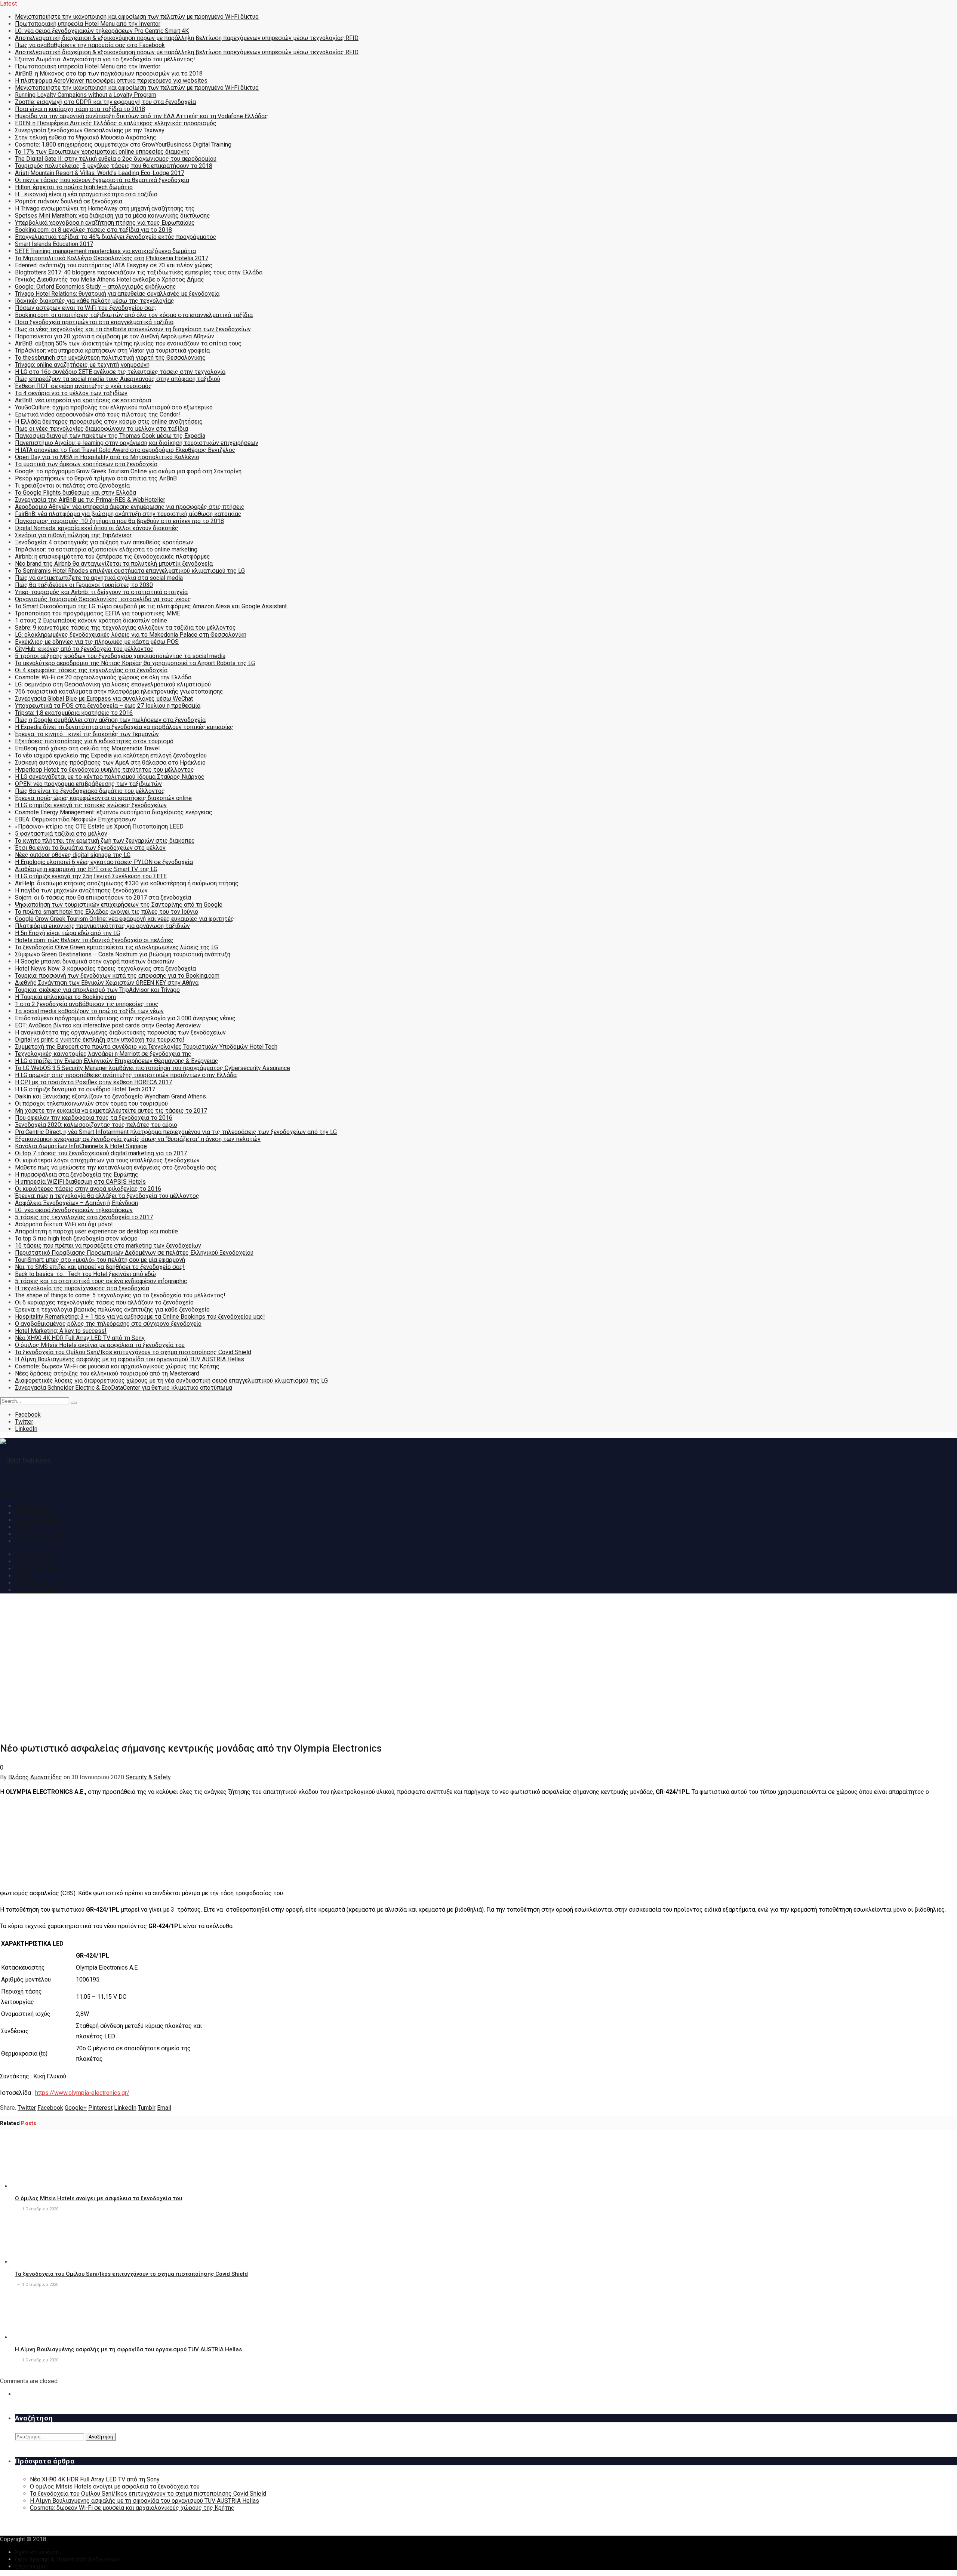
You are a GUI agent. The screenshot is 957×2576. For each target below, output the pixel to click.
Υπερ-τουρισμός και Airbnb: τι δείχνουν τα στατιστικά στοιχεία (101, 592)
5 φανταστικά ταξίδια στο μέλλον (61, 834)
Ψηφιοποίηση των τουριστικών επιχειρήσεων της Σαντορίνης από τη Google (119, 905)
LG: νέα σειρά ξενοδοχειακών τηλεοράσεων (74, 1210)
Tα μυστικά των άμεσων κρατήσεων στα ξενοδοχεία (86, 464)
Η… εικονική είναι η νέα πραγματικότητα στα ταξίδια (86, 194)
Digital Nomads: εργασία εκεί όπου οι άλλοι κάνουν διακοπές (97, 528)
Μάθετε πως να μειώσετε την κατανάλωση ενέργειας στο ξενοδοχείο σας (116, 1167)
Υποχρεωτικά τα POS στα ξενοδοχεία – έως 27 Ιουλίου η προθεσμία (108, 706)
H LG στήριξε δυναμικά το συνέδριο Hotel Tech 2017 (85, 1089)
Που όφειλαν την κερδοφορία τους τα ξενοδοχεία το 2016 (94, 1118)
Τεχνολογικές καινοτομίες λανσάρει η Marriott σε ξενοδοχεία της (103, 1054)
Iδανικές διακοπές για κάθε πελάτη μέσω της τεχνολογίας (95, 301)
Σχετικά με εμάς (37, 2552)
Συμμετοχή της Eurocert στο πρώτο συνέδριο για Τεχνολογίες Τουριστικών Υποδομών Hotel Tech (146, 1047)
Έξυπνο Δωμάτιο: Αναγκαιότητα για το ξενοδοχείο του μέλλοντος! (105, 59)
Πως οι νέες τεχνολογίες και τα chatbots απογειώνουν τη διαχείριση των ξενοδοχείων (133, 329)
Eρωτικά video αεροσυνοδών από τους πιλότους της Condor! (98, 414)
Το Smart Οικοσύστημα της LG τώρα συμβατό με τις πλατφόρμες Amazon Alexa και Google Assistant (151, 606)
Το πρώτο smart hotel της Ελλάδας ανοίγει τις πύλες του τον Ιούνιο (107, 912)
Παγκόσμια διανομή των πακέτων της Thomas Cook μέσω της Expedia (110, 436)
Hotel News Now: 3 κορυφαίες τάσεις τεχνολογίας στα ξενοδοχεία (105, 969)
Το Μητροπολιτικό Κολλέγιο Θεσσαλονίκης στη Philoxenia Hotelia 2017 (112, 258)
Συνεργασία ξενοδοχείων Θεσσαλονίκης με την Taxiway (90, 130)
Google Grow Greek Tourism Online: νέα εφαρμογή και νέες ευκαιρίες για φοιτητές (124, 919)
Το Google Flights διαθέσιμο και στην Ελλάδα (76, 493)
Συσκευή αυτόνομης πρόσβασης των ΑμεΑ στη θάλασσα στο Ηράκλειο (110, 763)
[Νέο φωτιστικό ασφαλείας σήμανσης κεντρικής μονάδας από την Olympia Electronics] (120, 1732)
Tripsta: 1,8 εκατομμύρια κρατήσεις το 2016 (74, 713)
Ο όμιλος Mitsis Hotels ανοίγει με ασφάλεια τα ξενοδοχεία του (100, 1345)
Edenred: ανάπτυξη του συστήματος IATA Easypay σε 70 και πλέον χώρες (114, 265)
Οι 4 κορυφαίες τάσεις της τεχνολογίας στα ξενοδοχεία (91, 670)
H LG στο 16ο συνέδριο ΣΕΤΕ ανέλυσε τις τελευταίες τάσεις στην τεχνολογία (120, 372)
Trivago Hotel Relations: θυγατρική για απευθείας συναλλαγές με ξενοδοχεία (117, 294)
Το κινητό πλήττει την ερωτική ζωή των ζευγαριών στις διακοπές (105, 841)
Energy (24, 1527)
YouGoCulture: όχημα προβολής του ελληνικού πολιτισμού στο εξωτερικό (114, 407)
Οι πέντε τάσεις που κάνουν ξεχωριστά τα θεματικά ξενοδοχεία (102, 180)
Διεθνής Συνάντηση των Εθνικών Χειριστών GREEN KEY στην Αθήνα (107, 983)
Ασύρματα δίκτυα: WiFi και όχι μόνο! (64, 1224)
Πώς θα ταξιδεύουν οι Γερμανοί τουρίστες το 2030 (84, 585)
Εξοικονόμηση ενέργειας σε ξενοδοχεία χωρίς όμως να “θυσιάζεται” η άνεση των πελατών (138, 1139)
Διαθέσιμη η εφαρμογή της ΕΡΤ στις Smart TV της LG (86, 869)
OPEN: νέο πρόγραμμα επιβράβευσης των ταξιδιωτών (88, 784)
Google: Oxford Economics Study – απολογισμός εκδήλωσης (96, 287)
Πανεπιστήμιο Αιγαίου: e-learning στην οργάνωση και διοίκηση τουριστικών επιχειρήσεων (137, 443)
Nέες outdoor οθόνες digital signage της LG (73, 855)
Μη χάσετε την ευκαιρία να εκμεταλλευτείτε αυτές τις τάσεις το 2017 (111, 1111)
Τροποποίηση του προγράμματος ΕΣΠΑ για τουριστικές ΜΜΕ (98, 613)
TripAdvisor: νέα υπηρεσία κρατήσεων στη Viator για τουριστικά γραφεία (112, 351)
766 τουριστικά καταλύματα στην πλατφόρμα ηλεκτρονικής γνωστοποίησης (119, 691)
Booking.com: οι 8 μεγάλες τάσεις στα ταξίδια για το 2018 (93, 230)
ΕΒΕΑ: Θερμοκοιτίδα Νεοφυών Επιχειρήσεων (76, 819)
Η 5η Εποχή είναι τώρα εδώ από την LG (67, 933)
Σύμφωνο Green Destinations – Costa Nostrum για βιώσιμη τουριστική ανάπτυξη (123, 954)
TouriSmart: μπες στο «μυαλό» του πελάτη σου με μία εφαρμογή (100, 1260)
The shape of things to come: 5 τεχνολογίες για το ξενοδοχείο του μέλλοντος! (120, 1295)
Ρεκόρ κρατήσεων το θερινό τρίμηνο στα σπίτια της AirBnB (96, 478)
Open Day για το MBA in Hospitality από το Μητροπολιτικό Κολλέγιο (107, 457)
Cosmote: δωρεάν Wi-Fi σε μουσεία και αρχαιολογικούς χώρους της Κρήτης (117, 1366)
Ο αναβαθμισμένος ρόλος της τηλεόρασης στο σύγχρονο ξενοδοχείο (108, 1324)
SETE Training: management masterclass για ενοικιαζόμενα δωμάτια (105, 251)
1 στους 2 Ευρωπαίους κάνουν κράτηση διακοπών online (91, 620)
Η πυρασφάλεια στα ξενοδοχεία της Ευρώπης (77, 1175)
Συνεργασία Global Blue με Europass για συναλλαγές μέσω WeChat (104, 699)
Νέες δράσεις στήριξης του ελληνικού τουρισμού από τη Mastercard (107, 1373)
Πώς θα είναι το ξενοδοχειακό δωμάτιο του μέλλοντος (90, 791)
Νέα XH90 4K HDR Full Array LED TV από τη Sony (80, 1338)
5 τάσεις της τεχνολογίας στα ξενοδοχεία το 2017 (84, 1217)
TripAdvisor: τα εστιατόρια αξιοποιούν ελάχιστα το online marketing (106, 549)
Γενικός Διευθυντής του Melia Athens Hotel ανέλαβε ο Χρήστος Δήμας (110, 279)
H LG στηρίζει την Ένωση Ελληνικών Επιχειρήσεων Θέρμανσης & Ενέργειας (117, 1061)
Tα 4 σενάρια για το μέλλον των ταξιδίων (71, 393)
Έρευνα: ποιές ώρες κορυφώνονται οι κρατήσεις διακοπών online (103, 798)
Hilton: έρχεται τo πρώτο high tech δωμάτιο (74, 187)
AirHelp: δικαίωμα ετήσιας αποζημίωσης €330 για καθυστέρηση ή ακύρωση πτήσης (127, 883)
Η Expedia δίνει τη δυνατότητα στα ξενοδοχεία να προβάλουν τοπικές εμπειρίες (124, 727)
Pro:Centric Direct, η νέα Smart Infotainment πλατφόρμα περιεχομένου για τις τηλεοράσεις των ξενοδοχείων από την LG (176, 1132)
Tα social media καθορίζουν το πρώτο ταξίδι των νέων (89, 1011)
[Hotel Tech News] (25, 1461)
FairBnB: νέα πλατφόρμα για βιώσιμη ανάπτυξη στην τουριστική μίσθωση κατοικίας (128, 514)
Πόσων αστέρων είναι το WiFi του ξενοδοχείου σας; (85, 308)
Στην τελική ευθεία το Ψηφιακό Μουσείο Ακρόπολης (86, 137)
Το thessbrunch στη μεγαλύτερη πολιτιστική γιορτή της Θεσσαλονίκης (110, 358)
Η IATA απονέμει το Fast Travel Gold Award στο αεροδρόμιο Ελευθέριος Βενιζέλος (125, 450)
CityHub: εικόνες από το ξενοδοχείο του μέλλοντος (84, 649)
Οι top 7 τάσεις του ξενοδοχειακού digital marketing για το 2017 (101, 1153)
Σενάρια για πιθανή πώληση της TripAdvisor (73, 535)
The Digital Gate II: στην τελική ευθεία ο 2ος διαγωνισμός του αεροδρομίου (116, 159)
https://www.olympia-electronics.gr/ (82, 2093)
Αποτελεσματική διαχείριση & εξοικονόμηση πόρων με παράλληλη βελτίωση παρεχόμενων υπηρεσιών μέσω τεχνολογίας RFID (187, 38)
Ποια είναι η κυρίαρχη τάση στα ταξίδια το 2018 (80, 109)
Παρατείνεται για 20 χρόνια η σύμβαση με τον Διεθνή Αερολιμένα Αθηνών (115, 336)
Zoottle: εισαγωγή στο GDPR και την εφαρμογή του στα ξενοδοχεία (105, 102)
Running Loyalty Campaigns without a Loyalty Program (86, 95)
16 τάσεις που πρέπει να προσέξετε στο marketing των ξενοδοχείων (108, 1246)
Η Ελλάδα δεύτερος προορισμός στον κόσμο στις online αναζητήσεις (109, 422)
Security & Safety (38, 1541)
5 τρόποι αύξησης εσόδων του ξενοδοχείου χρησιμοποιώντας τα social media (120, 656)
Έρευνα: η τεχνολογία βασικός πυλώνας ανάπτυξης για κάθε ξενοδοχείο (112, 1309)
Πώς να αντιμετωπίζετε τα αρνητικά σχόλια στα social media (99, 578)
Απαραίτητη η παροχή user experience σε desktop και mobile (96, 1231)
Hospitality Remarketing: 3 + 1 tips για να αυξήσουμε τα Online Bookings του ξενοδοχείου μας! (140, 1317)
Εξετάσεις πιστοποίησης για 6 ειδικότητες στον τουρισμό (94, 741)
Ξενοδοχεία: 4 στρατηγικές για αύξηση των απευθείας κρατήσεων (104, 542)
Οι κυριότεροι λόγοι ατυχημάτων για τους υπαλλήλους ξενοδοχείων (107, 1160)
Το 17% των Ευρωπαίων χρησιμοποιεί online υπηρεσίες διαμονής (102, 152)
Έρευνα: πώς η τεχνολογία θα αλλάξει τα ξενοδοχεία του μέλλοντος (107, 1196)
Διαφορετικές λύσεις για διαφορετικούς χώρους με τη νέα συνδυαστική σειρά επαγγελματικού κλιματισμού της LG (171, 1381)
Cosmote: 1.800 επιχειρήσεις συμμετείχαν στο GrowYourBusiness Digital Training (123, 145)
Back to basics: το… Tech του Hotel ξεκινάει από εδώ (85, 1274)
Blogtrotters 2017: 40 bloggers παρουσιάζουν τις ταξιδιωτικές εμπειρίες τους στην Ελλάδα (139, 272)
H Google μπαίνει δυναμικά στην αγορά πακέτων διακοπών (95, 961)
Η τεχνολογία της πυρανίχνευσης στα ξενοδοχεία (82, 1288)
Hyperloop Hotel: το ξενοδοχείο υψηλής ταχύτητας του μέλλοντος (104, 770)
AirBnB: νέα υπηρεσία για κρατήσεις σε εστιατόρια (83, 400)
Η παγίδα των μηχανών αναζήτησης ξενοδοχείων (81, 890)
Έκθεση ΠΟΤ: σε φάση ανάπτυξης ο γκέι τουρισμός (83, 386)
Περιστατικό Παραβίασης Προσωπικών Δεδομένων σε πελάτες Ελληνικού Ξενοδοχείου (134, 1253)
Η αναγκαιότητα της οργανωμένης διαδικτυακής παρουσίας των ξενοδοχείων (120, 1032)
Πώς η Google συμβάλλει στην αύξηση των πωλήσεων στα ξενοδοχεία (110, 720)
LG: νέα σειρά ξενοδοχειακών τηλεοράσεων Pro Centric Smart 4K (102, 31)
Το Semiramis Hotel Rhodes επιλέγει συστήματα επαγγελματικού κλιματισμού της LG (130, 571)
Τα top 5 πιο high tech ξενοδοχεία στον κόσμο (76, 1238)
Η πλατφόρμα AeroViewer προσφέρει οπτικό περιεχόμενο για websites (111, 81)
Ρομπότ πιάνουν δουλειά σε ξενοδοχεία (69, 201)
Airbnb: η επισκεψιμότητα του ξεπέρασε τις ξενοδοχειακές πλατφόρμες (113, 557)
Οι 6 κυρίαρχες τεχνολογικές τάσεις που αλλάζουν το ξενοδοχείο (104, 1302)
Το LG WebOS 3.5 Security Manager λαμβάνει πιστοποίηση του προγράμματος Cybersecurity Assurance (153, 1068)
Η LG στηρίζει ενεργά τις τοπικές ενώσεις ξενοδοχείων (91, 805)
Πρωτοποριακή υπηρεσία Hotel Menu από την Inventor (88, 24)
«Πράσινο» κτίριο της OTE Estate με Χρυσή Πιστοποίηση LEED (99, 826)
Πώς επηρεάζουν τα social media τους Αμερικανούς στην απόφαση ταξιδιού (118, 379)
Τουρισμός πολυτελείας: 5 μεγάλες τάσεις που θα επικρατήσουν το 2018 (114, 166)
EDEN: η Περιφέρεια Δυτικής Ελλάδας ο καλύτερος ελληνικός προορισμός (116, 123)
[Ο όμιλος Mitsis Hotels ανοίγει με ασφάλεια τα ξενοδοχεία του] (55, 2186)
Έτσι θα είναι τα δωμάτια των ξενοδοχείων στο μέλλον (90, 848)
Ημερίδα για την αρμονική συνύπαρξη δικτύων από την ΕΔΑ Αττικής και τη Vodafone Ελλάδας (141, 116)
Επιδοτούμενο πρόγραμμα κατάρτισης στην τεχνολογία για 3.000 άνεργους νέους (125, 1018)
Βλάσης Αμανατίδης (35, 1777)
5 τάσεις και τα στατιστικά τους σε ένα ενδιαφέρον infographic (101, 1281)
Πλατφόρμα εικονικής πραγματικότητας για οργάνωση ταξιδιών (102, 926)
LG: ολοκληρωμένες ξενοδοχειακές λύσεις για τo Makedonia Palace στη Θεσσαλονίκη (131, 635)
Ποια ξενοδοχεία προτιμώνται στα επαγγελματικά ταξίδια (94, 322)
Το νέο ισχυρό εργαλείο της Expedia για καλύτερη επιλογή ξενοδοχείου (111, 755)
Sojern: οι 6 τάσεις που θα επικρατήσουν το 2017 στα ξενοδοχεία (103, 897)
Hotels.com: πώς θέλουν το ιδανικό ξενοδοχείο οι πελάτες (94, 940)
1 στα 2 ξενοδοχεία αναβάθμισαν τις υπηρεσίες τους (87, 1004)
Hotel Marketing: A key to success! (61, 1331)
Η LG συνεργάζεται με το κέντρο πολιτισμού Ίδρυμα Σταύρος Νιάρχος (110, 777)
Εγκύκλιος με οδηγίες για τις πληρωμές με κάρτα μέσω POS (97, 642)
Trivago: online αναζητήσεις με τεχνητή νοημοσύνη (82, 365)
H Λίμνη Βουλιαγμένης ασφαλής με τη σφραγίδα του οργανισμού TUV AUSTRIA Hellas (130, 1359)
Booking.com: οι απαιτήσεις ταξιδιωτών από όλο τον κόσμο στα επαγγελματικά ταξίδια (134, 315)
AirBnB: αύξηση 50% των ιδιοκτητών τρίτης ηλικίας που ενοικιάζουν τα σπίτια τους (128, 343)
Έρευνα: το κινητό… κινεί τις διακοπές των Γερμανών (87, 734)
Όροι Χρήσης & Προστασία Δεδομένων (67, 2559)
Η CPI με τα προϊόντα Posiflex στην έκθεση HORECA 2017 (93, 1082)
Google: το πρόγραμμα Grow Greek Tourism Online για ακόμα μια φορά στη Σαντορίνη (128, 471)
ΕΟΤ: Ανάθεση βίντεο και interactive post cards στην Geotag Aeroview (108, 1025)
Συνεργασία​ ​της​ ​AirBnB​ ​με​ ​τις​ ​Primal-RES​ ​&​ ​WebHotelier (90, 500)
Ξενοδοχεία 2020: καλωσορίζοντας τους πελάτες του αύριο (96, 1125)
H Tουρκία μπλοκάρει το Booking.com (65, 997)
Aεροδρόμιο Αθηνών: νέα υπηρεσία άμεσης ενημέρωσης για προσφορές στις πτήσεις (130, 507)
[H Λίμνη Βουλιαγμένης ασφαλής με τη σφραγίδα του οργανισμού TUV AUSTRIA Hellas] (55, 2337)
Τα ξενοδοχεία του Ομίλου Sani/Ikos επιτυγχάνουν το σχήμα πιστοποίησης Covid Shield (133, 1352)
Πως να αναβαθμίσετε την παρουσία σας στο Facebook (90, 45)
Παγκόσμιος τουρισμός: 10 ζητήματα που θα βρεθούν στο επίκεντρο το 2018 (119, 521)
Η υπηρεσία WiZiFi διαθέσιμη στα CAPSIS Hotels (80, 1182)
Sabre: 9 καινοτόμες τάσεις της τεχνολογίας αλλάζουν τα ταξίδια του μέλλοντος (125, 628)
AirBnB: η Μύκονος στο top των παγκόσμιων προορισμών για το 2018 (109, 73)
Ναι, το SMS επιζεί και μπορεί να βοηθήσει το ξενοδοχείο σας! (100, 1267)
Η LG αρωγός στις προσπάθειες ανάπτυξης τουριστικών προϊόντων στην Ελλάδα (126, 1075)
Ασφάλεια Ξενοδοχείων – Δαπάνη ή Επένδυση (76, 1203)
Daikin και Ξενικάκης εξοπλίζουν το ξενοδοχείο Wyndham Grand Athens (110, 1096)
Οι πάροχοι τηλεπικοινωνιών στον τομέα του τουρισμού (91, 1103)
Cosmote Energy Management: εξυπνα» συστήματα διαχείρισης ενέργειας (114, 812)
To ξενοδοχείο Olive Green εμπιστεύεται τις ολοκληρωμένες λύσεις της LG (116, 947)
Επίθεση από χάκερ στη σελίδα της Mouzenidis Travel (87, 748)
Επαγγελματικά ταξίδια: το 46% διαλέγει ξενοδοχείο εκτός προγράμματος (116, 237)
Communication (35, 1513)
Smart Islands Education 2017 (54, 244)
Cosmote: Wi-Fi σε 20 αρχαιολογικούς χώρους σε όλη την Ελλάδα (103, 677)
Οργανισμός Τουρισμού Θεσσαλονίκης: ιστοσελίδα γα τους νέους (103, 599)
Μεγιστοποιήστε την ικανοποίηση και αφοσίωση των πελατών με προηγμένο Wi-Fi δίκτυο (137, 17)
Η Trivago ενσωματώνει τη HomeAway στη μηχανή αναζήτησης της (105, 208)
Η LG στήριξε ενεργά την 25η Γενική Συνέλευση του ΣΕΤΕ (91, 876)
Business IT (31, 1506)
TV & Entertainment (40, 1534)
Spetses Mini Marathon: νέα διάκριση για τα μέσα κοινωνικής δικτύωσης (113, 216)
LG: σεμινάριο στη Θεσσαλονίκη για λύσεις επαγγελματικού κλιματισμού (113, 684)
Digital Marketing (37, 1520)
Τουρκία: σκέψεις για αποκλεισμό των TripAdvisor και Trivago (97, 990)
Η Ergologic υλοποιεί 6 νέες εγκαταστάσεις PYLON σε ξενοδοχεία (104, 862)
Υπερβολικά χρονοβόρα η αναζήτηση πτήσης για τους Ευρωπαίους (105, 223)
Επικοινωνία (32, 2566)
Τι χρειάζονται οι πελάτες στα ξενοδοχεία (72, 485)
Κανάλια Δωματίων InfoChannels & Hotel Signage (81, 1146)
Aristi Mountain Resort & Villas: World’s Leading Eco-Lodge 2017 (100, 173)
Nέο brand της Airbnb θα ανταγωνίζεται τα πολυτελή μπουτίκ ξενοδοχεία (114, 564)
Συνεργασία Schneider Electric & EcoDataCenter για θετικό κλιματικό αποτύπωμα (124, 1388)
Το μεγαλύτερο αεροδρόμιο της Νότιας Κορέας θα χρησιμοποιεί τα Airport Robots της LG (135, 663)
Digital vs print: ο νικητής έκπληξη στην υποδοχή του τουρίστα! (100, 1040)
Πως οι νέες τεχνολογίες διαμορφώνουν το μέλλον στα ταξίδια (101, 429)
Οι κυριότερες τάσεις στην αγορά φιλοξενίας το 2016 (88, 1189)
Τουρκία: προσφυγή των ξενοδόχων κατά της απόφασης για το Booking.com (117, 976)
